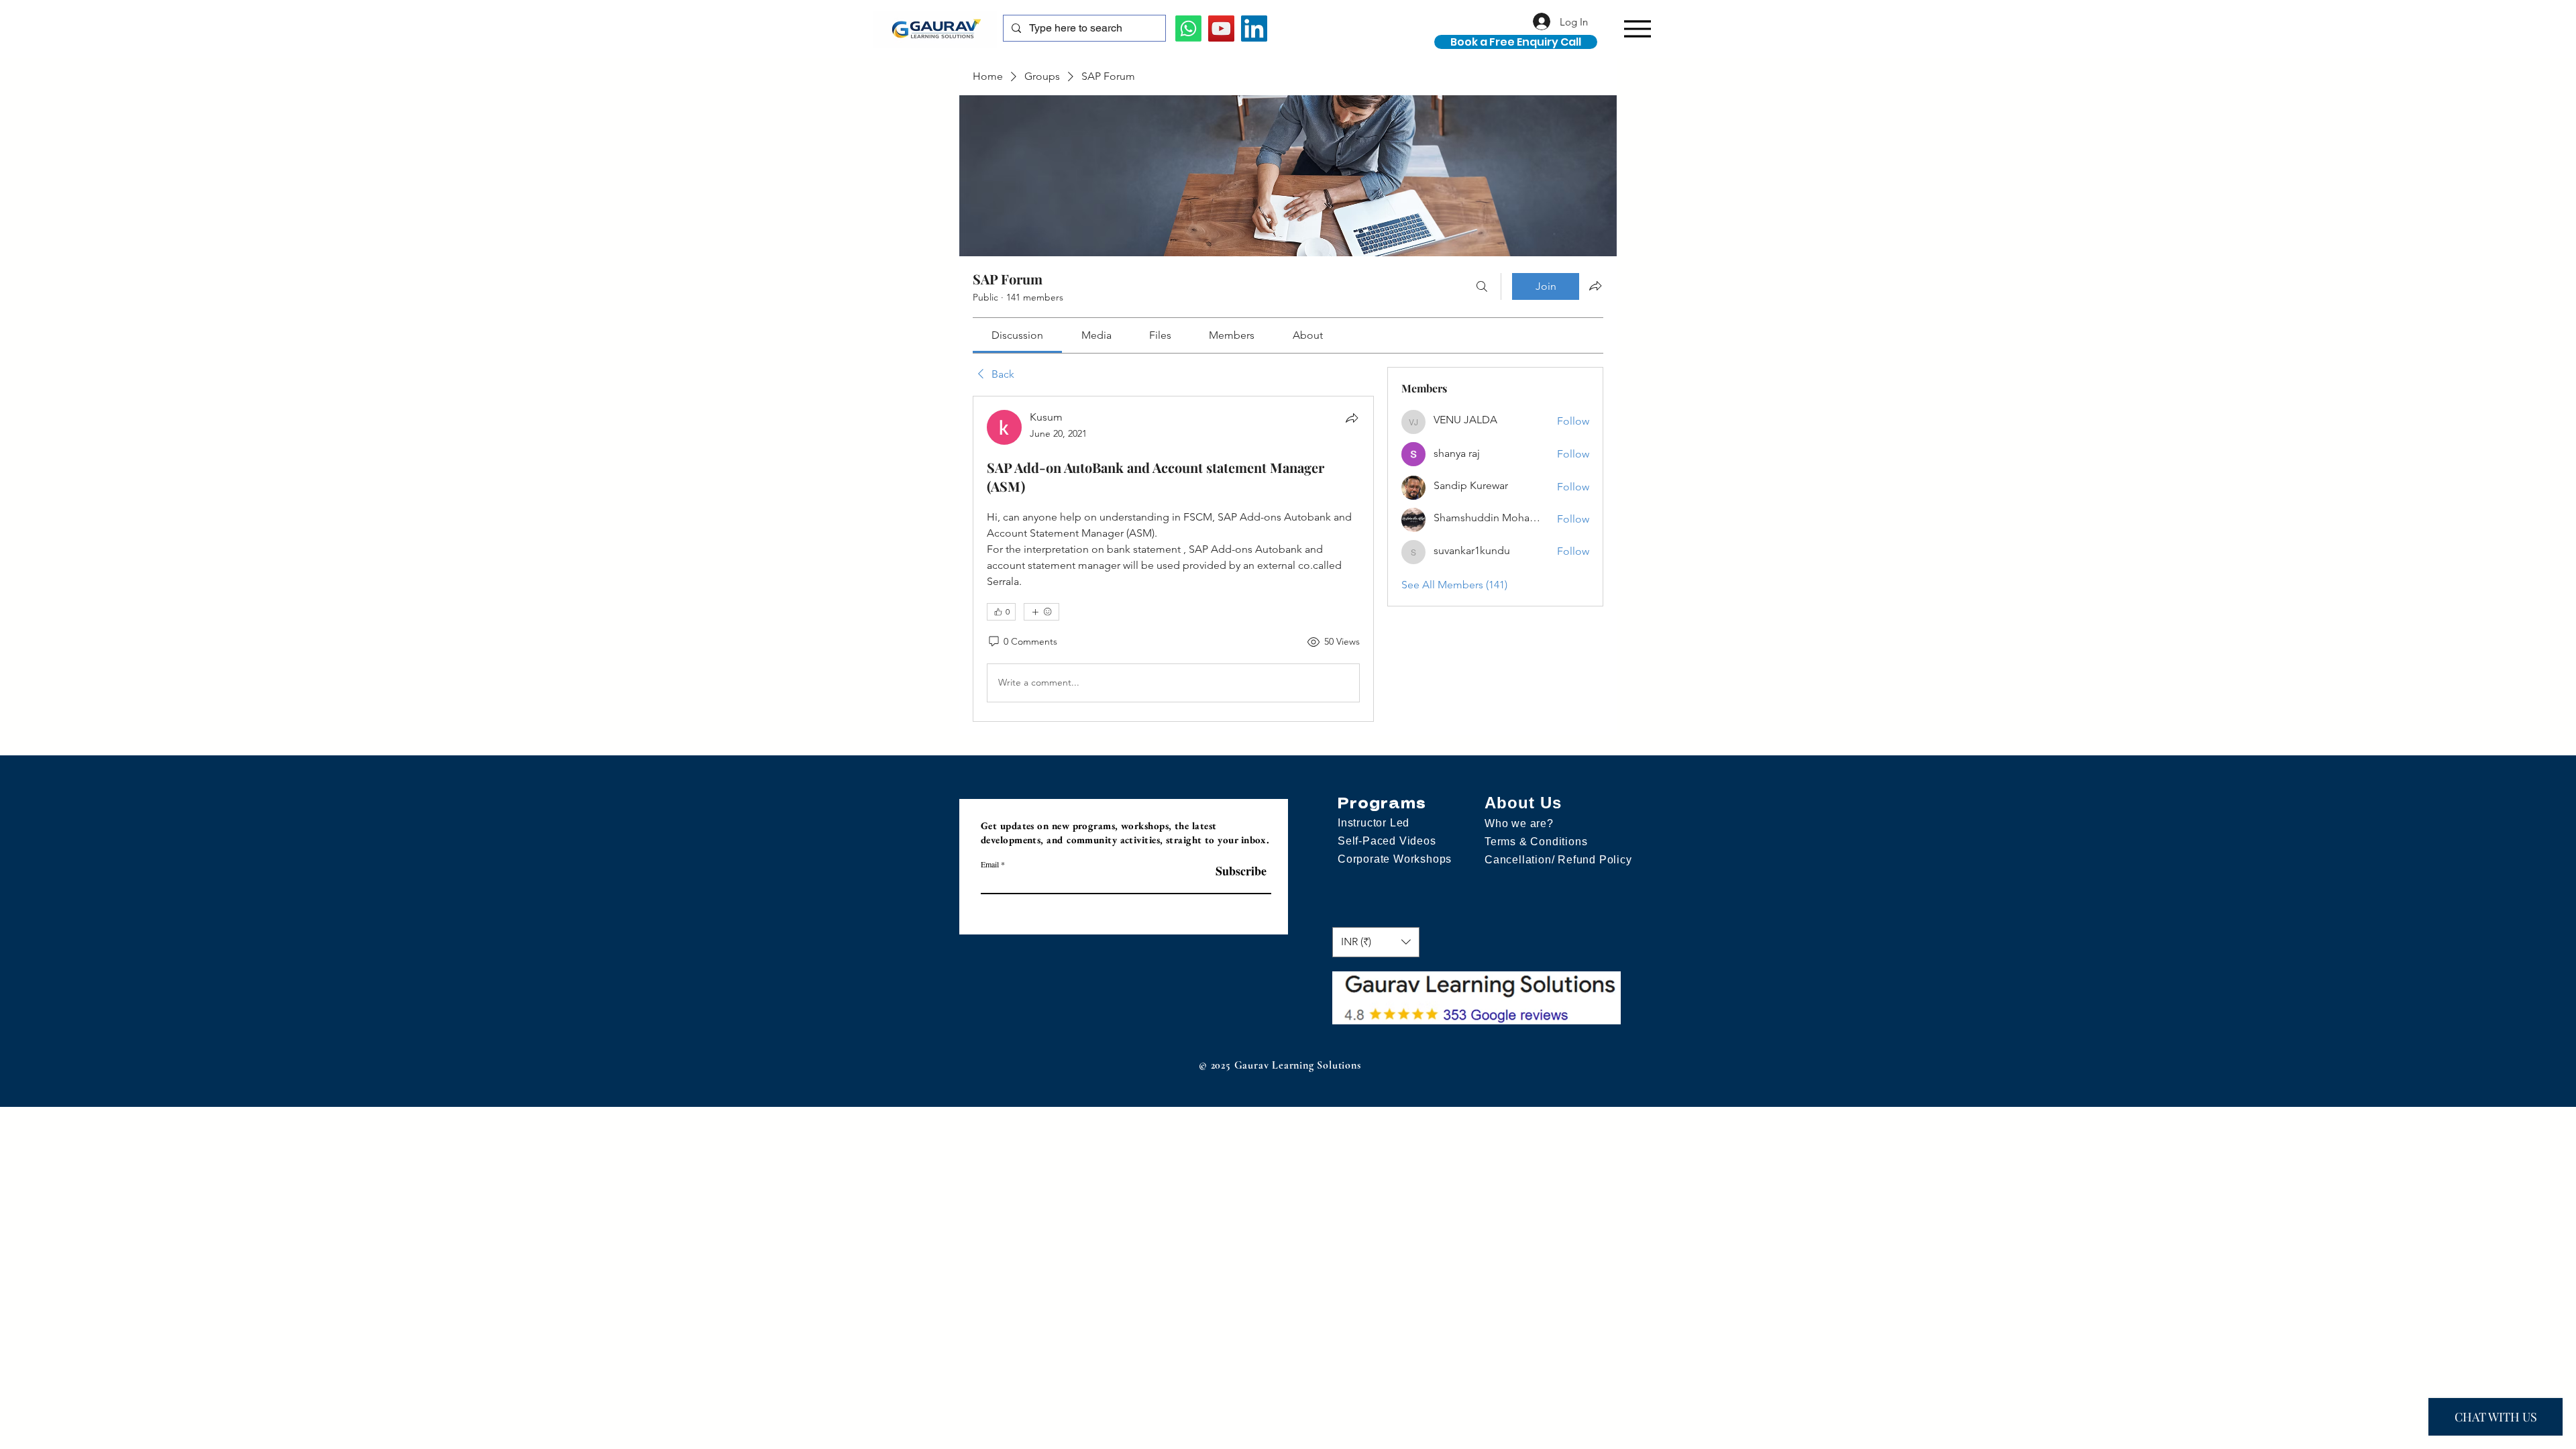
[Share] (1352, 418)
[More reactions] (1041, 612)
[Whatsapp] (1188, 29)
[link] (1017, 335)
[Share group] (1595, 286)
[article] (1173, 559)
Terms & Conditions (1536, 842)
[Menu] (1637, 29)
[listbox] (1376, 942)
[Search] (1482, 286)
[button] (1729, 39)
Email (990, 864)
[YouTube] (1221, 29)
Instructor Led (1374, 823)
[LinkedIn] (1254, 29)
